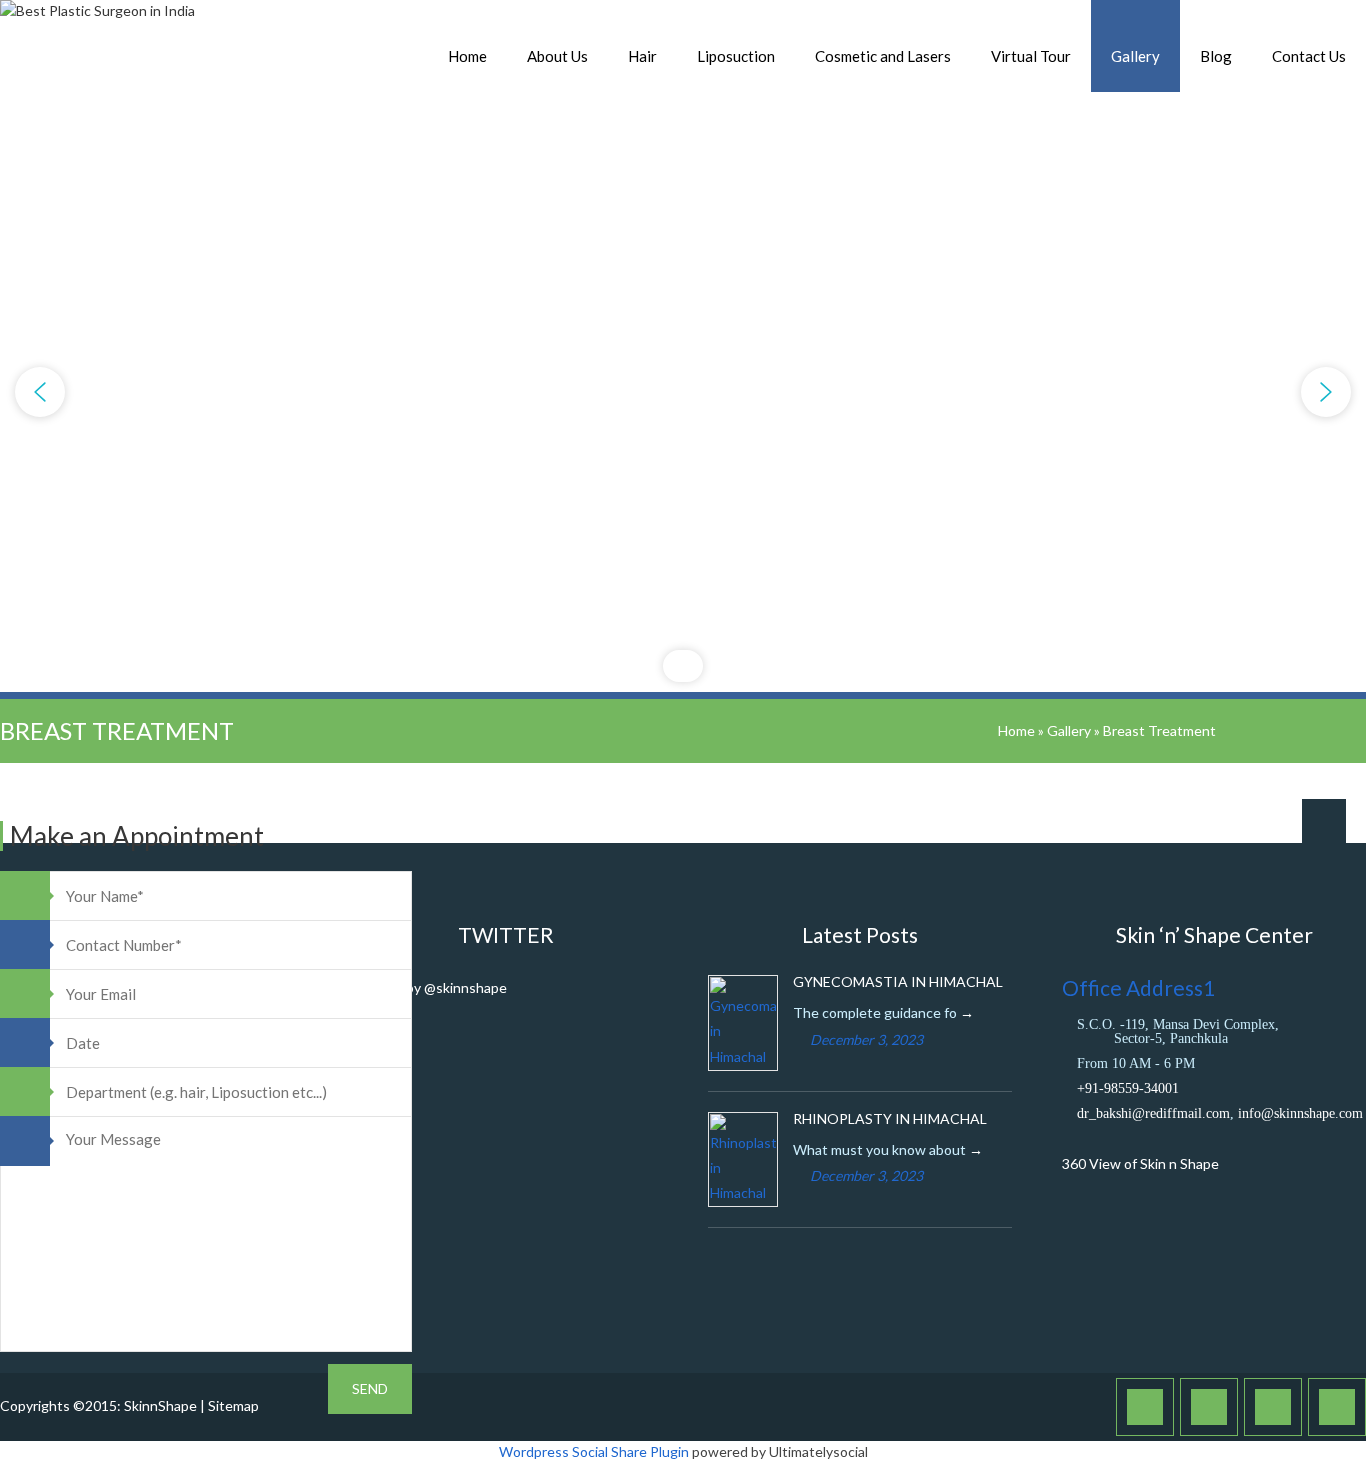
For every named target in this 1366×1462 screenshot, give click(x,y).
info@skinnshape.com (1300, 1113)
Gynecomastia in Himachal (898, 981)
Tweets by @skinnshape (430, 987)
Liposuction (736, 56)
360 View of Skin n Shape (1140, 1163)
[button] (40, 392)
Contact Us (1309, 56)
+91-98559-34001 (1128, 1088)
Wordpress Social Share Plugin (595, 1451)
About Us (557, 56)
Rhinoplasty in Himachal (890, 1118)
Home (467, 56)
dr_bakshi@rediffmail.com (1153, 1113)
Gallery (1135, 56)
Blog (1216, 56)
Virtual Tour (1031, 56)
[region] (683, 392)
